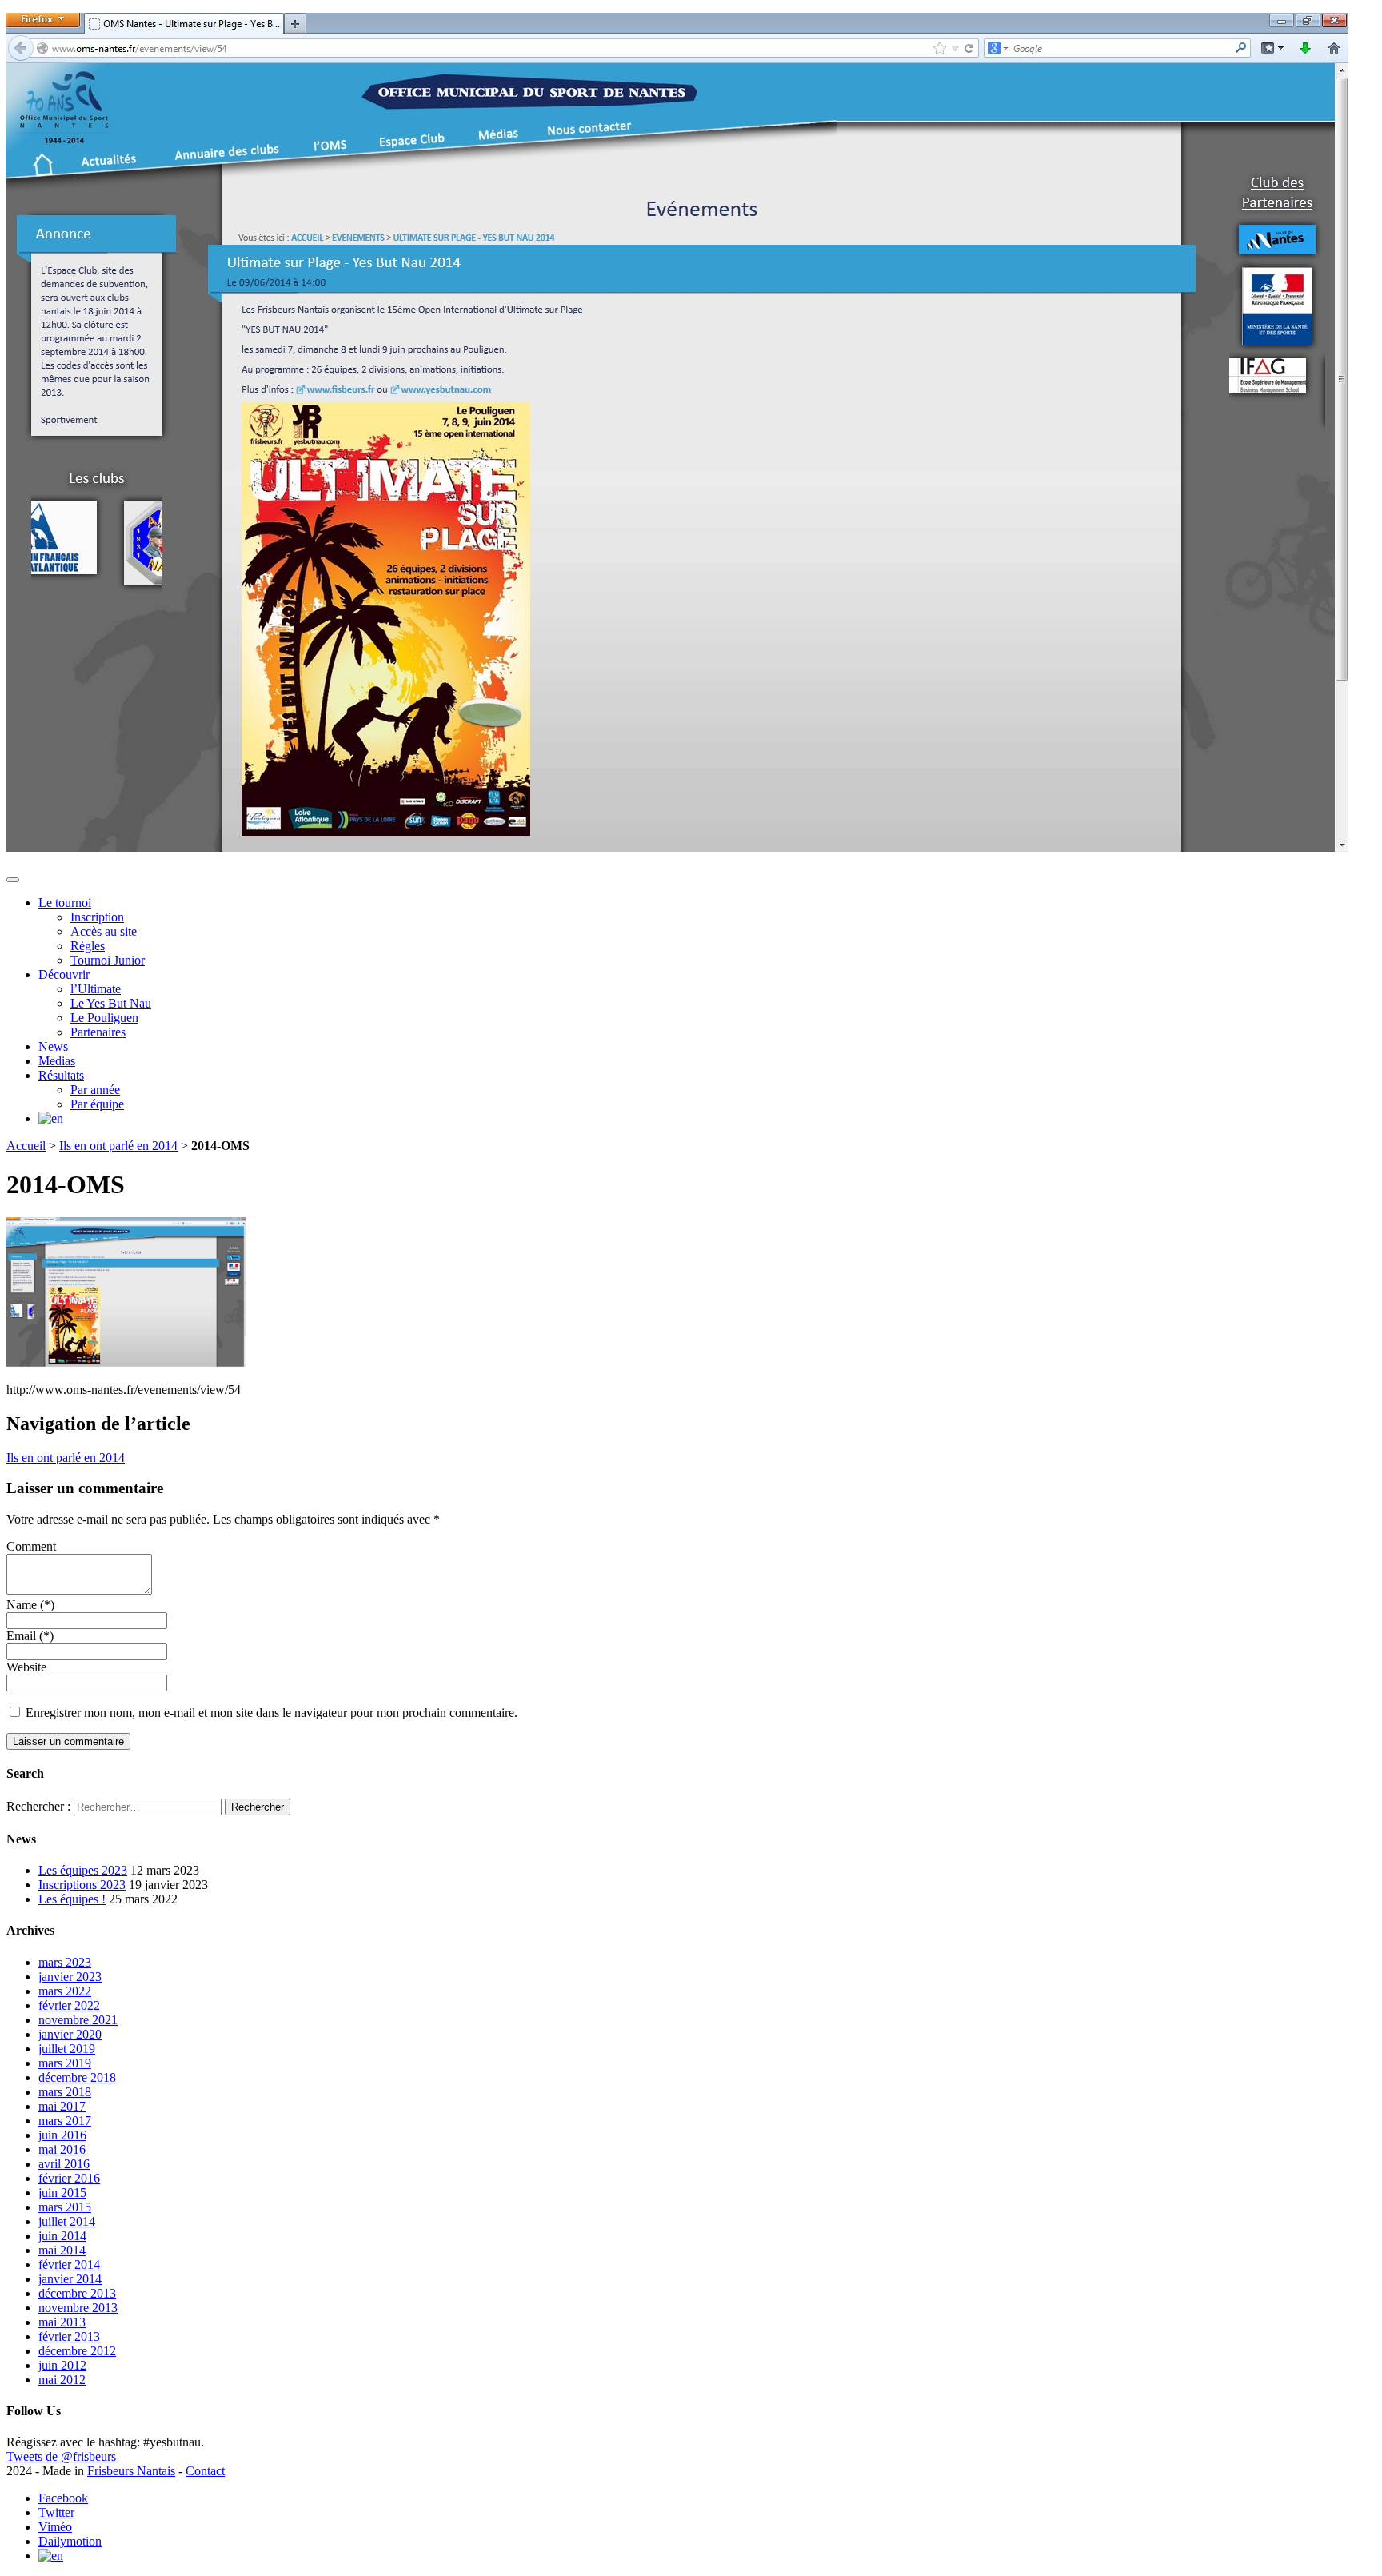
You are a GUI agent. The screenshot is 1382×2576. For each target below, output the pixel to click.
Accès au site (104, 931)
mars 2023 (65, 1962)
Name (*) (30, 1605)
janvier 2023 (70, 1977)
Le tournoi (65, 903)
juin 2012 (62, 2365)
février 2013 (69, 2336)
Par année (95, 1090)
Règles (88, 946)
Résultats (61, 1075)
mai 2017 (62, 2106)
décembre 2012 (77, 2351)
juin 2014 (62, 2236)
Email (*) (30, 1636)
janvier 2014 (70, 2279)
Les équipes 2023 (83, 1870)
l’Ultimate (96, 989)
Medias (57, 1061)
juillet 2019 (67, 2049)
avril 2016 (64, 2164)
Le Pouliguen (104, 1018)
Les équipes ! (72, 1899)
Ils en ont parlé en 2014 (118, 1146)
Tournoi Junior (108, 960)
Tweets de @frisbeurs (61, 2456)
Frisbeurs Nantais (131, 2471)
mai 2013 (62, 2322)
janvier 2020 (70, 2034)
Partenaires (98, 1032)
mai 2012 (62, 2380)
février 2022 (69, 2005)
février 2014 (69, 2264)
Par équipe (97, 1104)
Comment (31, 1546)
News (53, 1046)
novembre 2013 (78, 2308)
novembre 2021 (78, 2020)
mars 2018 (65, 2092)
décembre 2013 (77, 2293)
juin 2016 (62, 2135)
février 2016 (69, 2178)
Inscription (97, 917)
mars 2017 (65, 2121)
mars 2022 (65, 1991)
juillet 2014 (67, 2221)
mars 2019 (65, 2063)
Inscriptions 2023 (82, 1885)
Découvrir (64, 974)
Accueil (26, 1146)
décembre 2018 (77, 2077)
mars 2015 (65, 2207)
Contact (205, 2471)
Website (26, 1667)
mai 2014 (62, 2250)
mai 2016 (62, 2149)
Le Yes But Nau (111, 1003)
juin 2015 (62, 2193)
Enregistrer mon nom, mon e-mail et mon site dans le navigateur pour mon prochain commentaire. (272, 1713)
